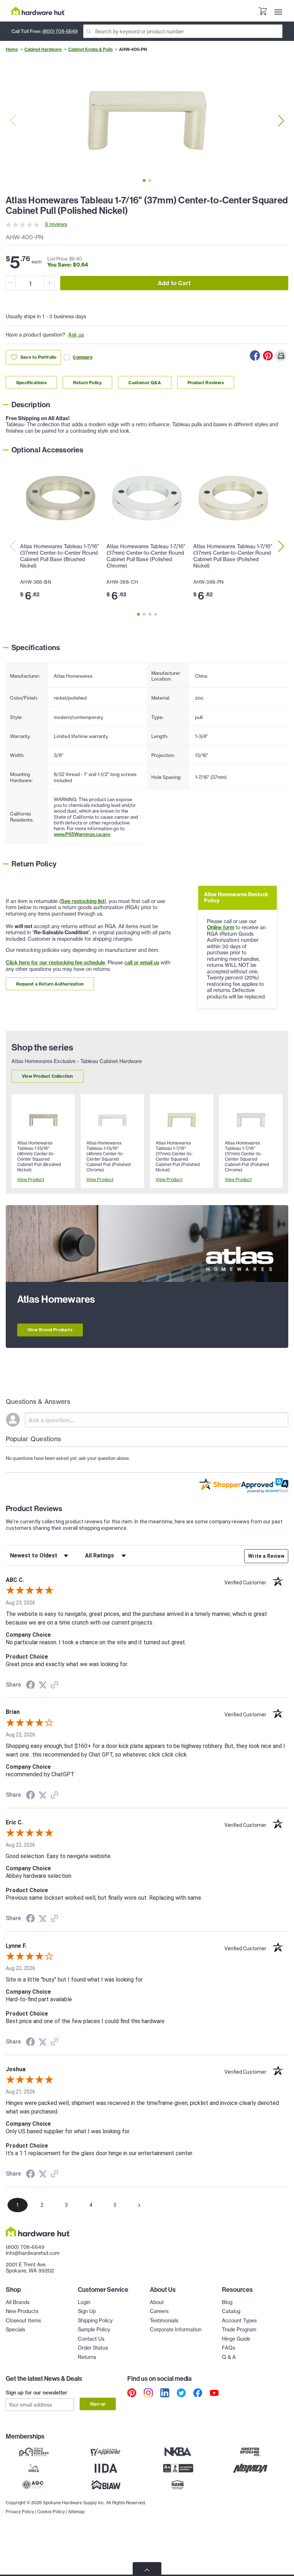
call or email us (142, 963)
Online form (220, 927)
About (157, 2302)
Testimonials (164, 2321)
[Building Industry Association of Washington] (106, 2485)
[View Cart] (262, 12)
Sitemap (76, 2512)
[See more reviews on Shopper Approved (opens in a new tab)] (54, 1686)
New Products (22, 2311)
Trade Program (239, 2330)
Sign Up (87, 2311)
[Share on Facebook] (255, 356)
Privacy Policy (20, 2512)
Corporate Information (176, 2330)
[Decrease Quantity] (11, 283)
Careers (159, 2311)
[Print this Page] (281, 356)
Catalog (231, 2311)
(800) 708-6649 (60, 31)
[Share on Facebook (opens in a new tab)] (30, 1686)
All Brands (18, 2302)
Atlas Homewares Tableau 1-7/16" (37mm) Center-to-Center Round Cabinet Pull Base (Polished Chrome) (146, 556)
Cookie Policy (51, 2512)
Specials (15, 2330)
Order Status (93, 2348)
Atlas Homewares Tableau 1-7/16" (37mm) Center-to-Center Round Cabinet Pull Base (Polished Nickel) (233, 556)
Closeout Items (23, 2321)
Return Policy (88, 383)
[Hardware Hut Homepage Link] (38, 11)
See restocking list (83, 901)
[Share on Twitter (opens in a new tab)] (43, 1685)
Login (84, 2302)
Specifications (31, 383)
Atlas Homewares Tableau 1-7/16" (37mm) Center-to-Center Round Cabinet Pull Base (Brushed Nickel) (60, 556)
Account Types (239, 2321)
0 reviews (56, 224)
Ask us (76, 335)
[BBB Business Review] (178, 2468)
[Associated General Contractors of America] (34, 2485)
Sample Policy (94, 2330)
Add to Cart (174, 283)
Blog (227, 2302)
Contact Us (91, 2339)
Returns (87, 2357)
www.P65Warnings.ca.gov (82, 834)
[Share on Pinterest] (268, 356)
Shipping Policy (95, 2321)
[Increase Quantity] (49, 283)
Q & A (229, 2357)
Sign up (98, 2404)
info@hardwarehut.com (33, 2253)
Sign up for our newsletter (37, 2393)
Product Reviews (206, 383)
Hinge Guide (236, 2339)
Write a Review (266, 1556)
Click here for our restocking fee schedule (55, 963)
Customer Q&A (144, 383)
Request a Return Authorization (50, 984)
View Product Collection (48, 1076)
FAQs (229, 2348)
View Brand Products (50, 1330)
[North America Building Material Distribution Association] (250, 2468)
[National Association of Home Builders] (178, 2485)
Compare (82, 357)
